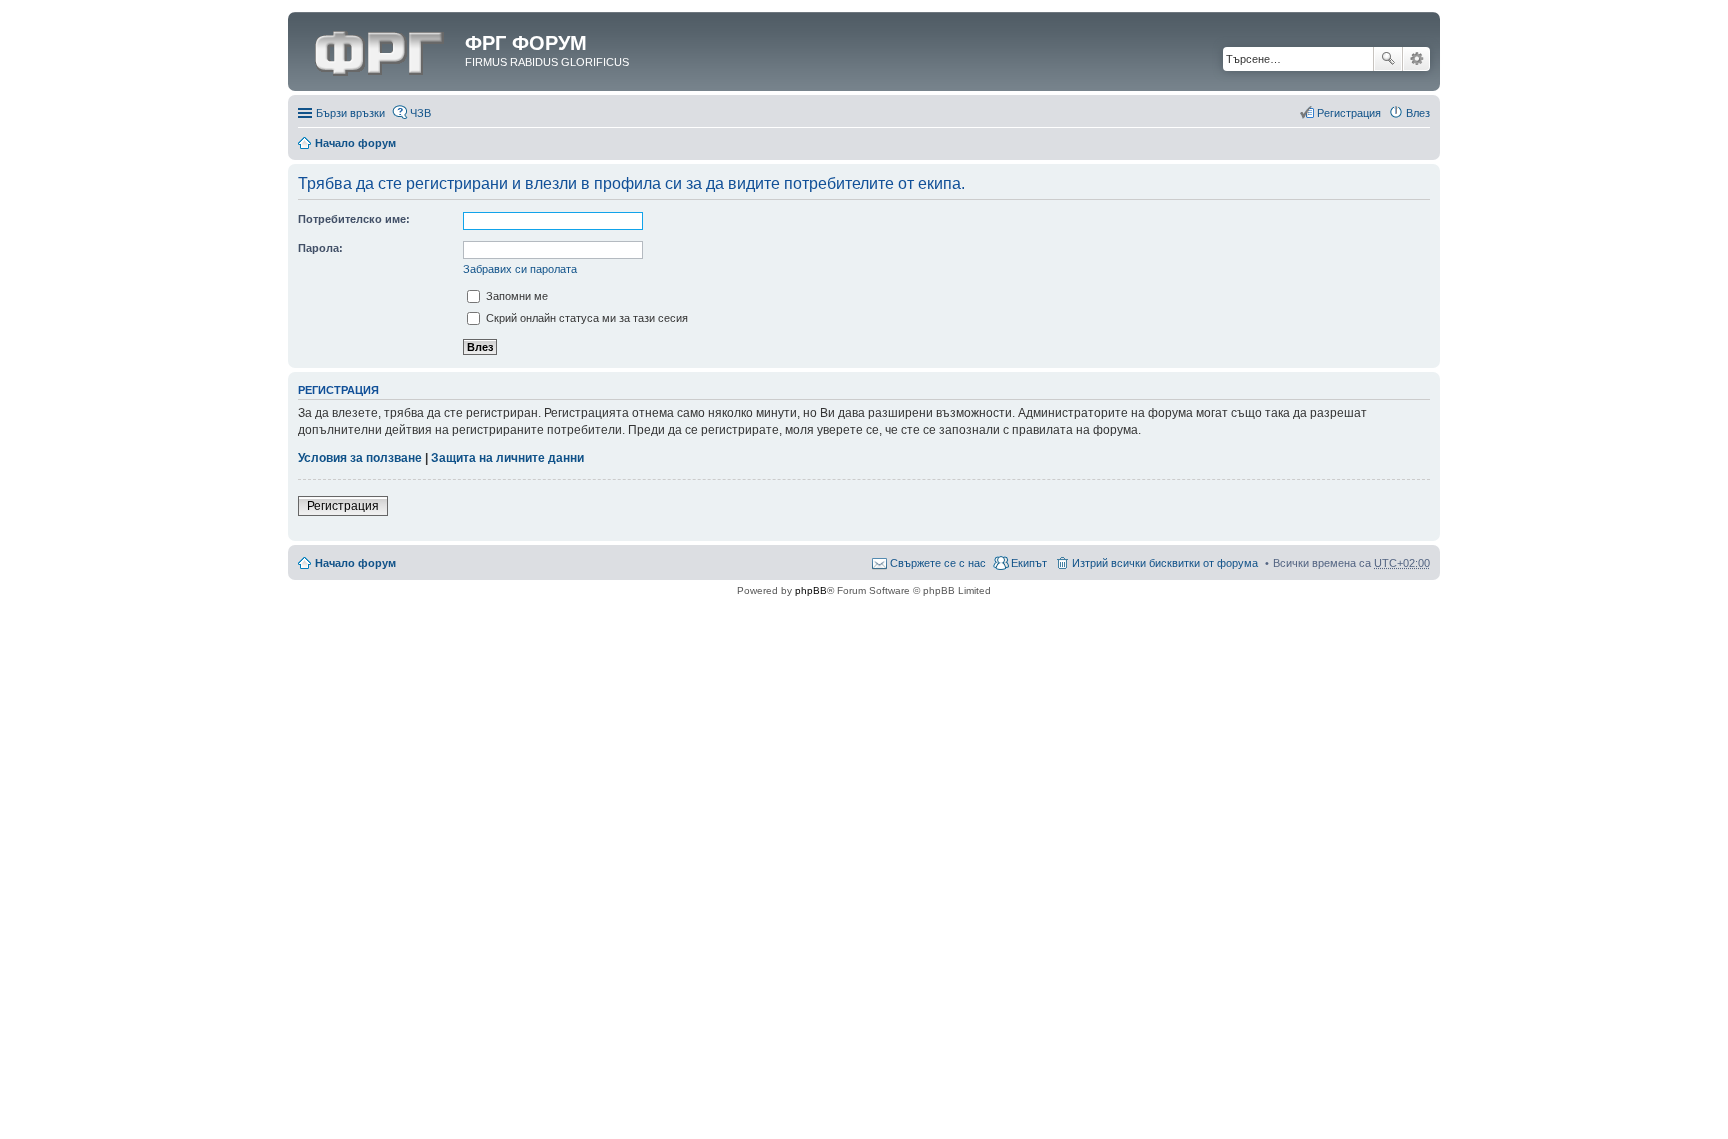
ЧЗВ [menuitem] (420, 113)
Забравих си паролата (520, 269)
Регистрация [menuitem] (1349, 113)
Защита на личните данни (507, 458)
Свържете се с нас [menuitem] (938, 563)
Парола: (320, 248)
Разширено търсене (1416, 59)
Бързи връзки (350, 113)
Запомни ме (515, 296)
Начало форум (355, 143)
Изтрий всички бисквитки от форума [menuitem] (1165, 563)
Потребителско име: (354, 219)
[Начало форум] (379, 49)
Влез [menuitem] (1418, 113)
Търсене (1388, 59)
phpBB (811, 590)
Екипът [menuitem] (1029, 563)
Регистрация (343, 506)
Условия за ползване (360, 458)
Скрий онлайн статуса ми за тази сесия (585, 318)
